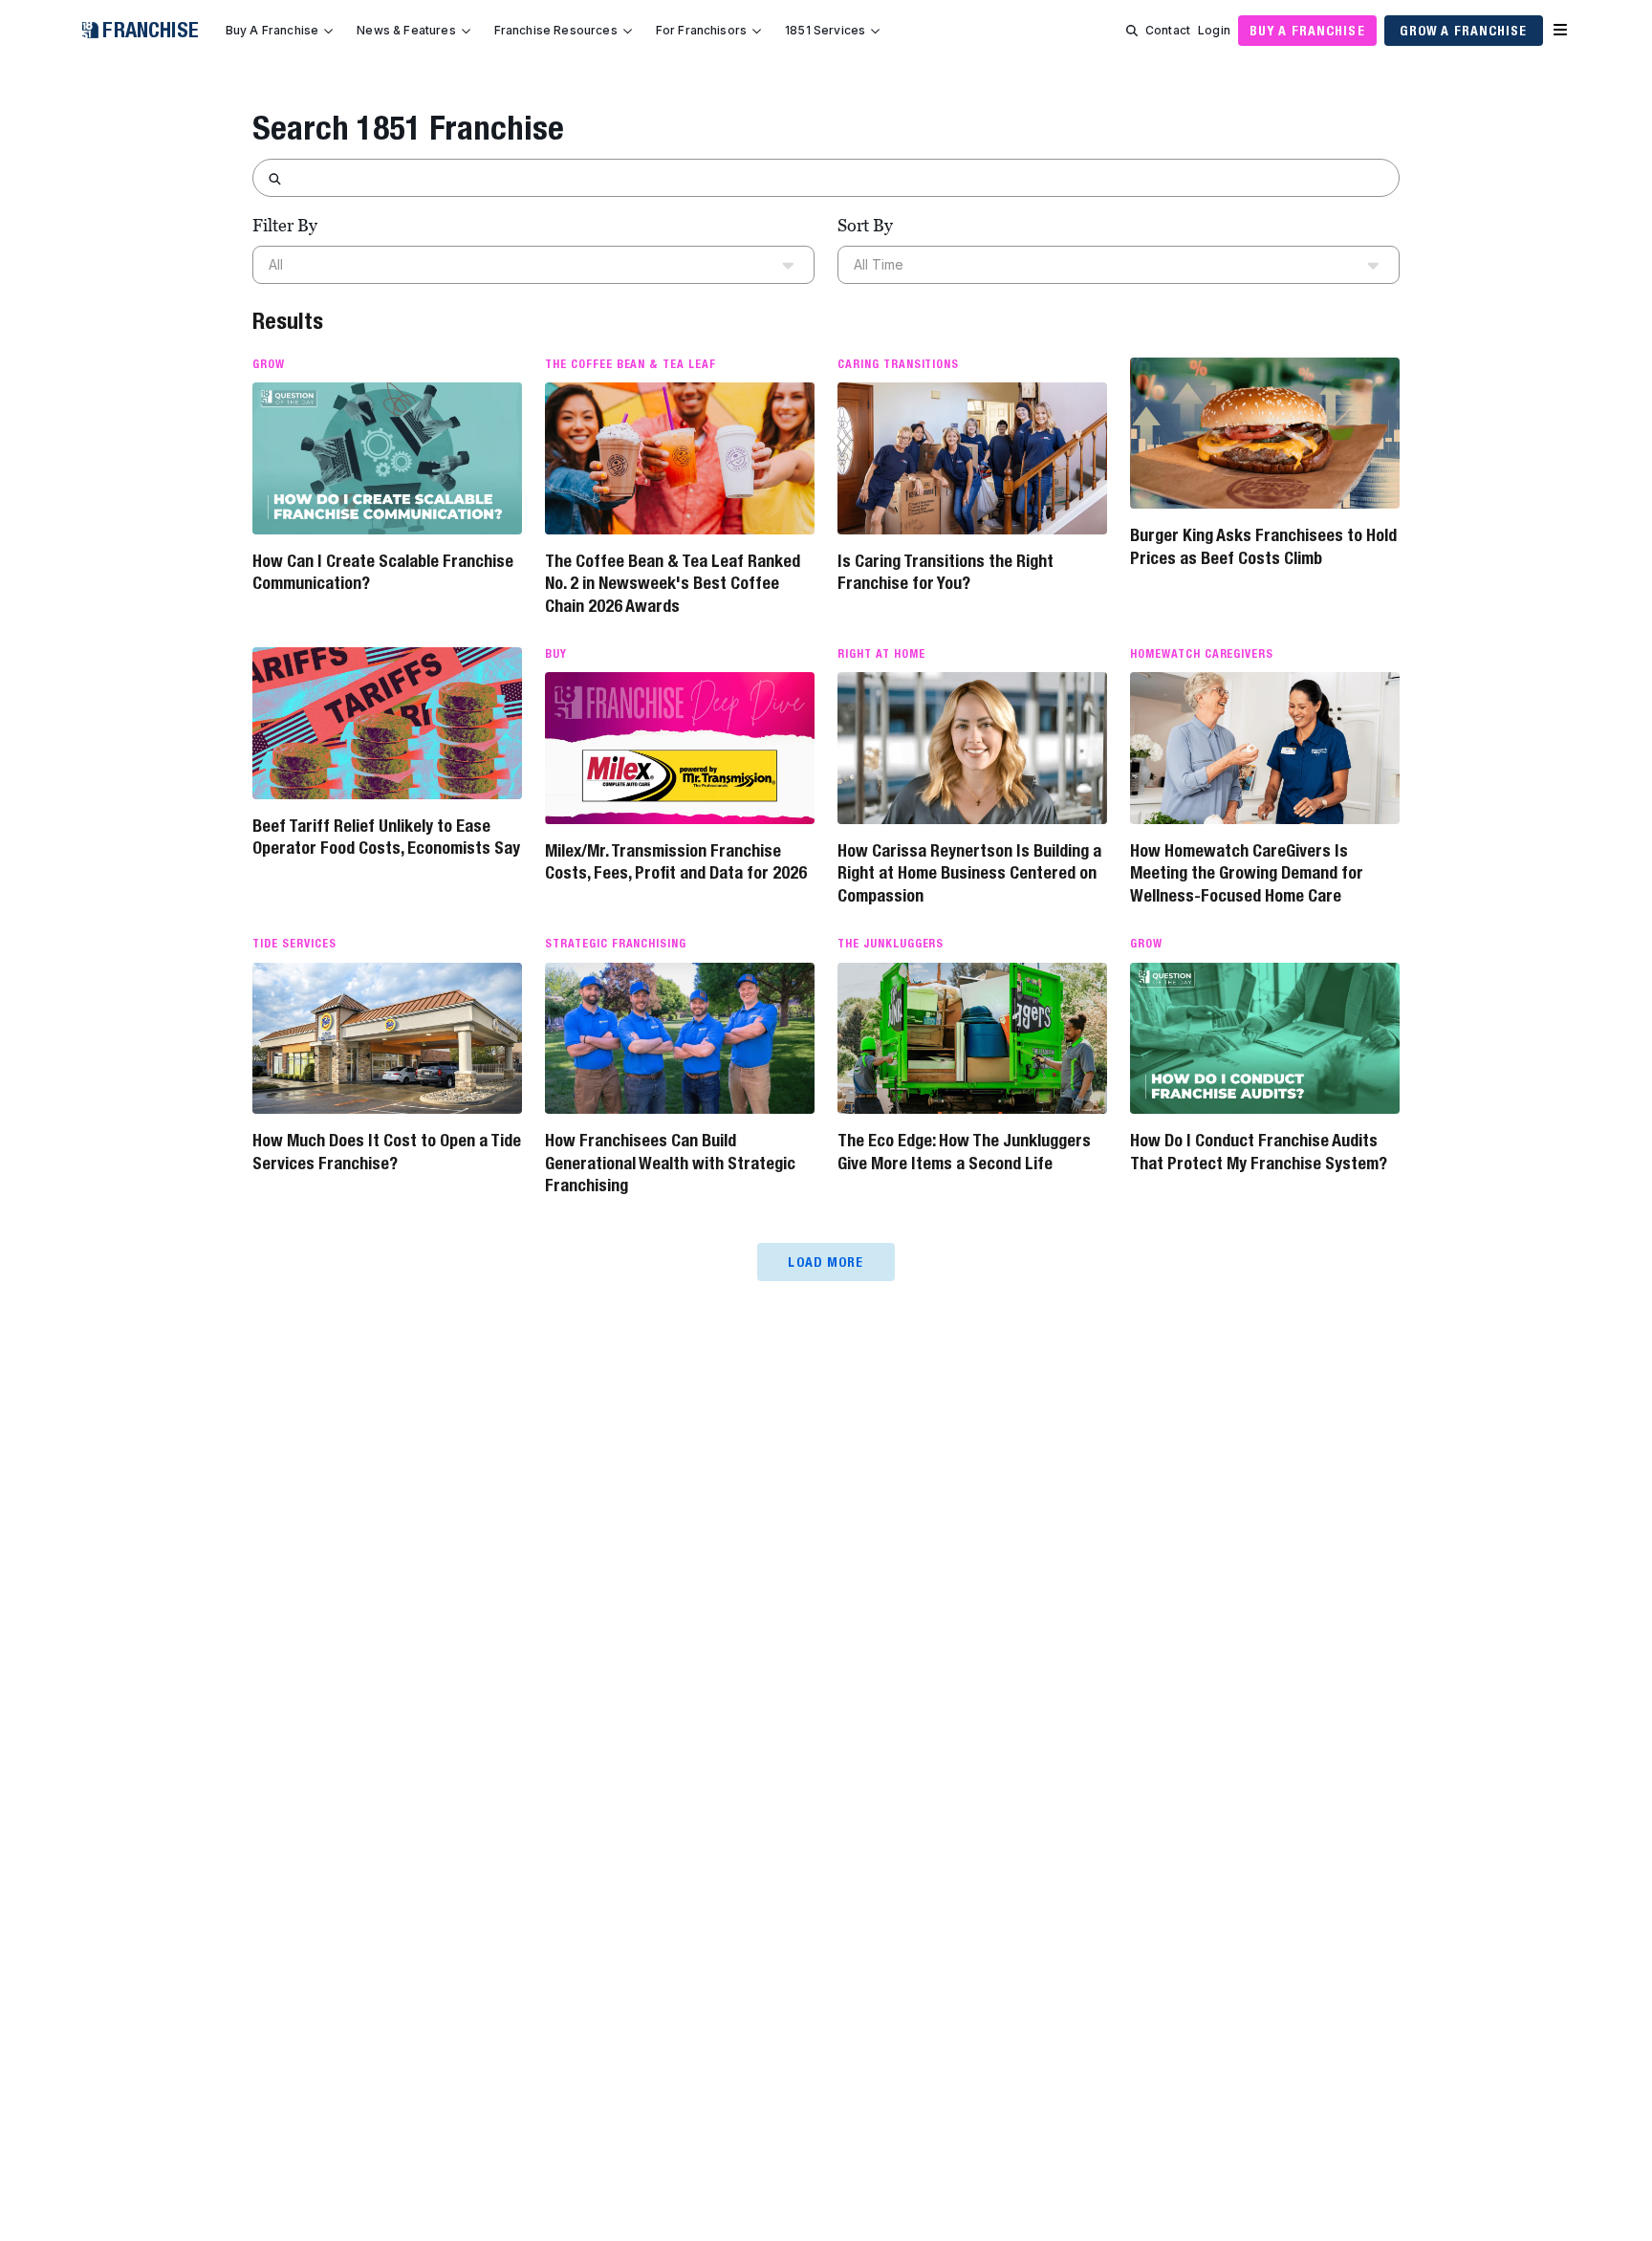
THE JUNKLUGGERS (891, 944)
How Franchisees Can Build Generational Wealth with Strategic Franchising (670, 1163)
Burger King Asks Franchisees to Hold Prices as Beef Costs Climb (1263, 546)
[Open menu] (1560, 31)
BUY (556, 654)
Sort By (865, 225)
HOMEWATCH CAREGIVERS (1202, 654)
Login (1214, 30)
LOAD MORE (826, 1262)
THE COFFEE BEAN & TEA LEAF (630, 364)
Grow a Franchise (1464, 31)
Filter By (285, 225)
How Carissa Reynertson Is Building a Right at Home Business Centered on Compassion (969, 873)
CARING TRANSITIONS (898, 364)
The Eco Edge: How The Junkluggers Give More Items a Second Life (964, 1151)
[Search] (1132, 31)
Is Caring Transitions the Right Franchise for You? (946, 572)
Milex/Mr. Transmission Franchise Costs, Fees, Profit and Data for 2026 (676, 861)
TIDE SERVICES (294, 944)
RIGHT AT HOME (881, 654)
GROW (269, 364)
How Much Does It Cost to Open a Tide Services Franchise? (387, 1151)
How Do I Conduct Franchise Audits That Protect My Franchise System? (1259, 1151)
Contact (1168, 30)
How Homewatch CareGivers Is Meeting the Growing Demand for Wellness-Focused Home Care (1247, 873)
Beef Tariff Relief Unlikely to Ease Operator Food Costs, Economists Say (386, 837)
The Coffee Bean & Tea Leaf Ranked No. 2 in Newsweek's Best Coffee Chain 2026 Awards (673, 583)
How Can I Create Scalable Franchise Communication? (383, 572)
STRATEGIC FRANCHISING (616, 944)
